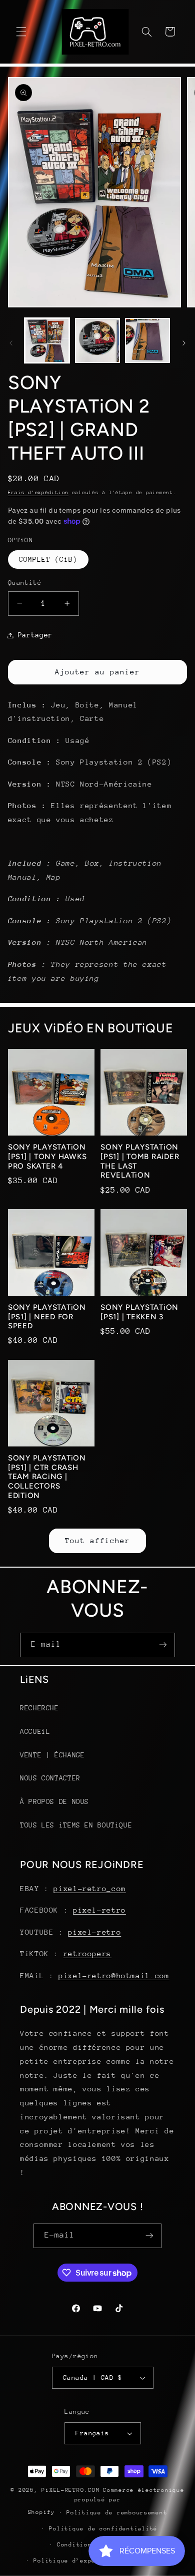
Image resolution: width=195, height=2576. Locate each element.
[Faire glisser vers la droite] (184, 343)
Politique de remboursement (117, 2513)
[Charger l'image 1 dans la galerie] (47, 340)
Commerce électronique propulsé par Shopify (106, 2501)
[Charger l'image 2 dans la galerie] (97, 340)
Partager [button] (35, 635)
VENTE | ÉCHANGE (52, 1755)
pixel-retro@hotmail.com (114, 1975)
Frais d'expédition (38, 493)
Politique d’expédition (76, 2561)
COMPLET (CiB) (48, 559)
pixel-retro (99, 1910)
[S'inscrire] (163, 1645)
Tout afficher (98, 1540)
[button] (21, 32)
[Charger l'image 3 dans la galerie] (147, 340)
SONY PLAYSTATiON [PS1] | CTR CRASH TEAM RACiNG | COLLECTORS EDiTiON (47, 1477)
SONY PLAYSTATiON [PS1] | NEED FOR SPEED (47, 1317)
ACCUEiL (35, 1731)
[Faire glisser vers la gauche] (11, 343)
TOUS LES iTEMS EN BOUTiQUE (76, 1825)
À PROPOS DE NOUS (54, 1801)
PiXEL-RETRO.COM (70, 2490)
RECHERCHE (39, 1708)
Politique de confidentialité (103, 2529)
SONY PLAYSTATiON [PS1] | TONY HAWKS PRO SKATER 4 (47, 1157)
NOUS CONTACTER (50, 1778)
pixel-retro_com (89, 1888)
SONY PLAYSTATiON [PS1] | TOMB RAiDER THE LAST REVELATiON (140, 1161)
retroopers (87, 1953)
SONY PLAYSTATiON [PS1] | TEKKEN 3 (139, 1312)
